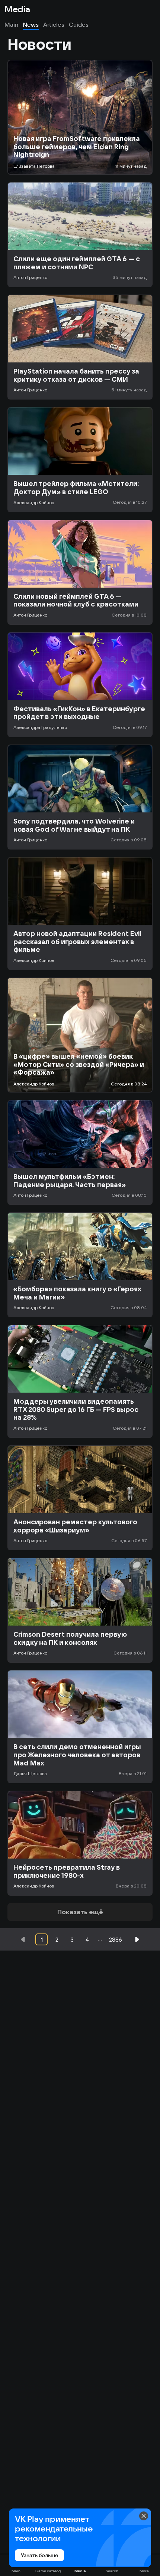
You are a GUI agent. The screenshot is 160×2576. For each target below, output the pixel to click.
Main (11, 24)
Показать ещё (80, 1912)
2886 (116, 1940)
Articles (54, 24)
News (31, 24)
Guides (79, 24)
